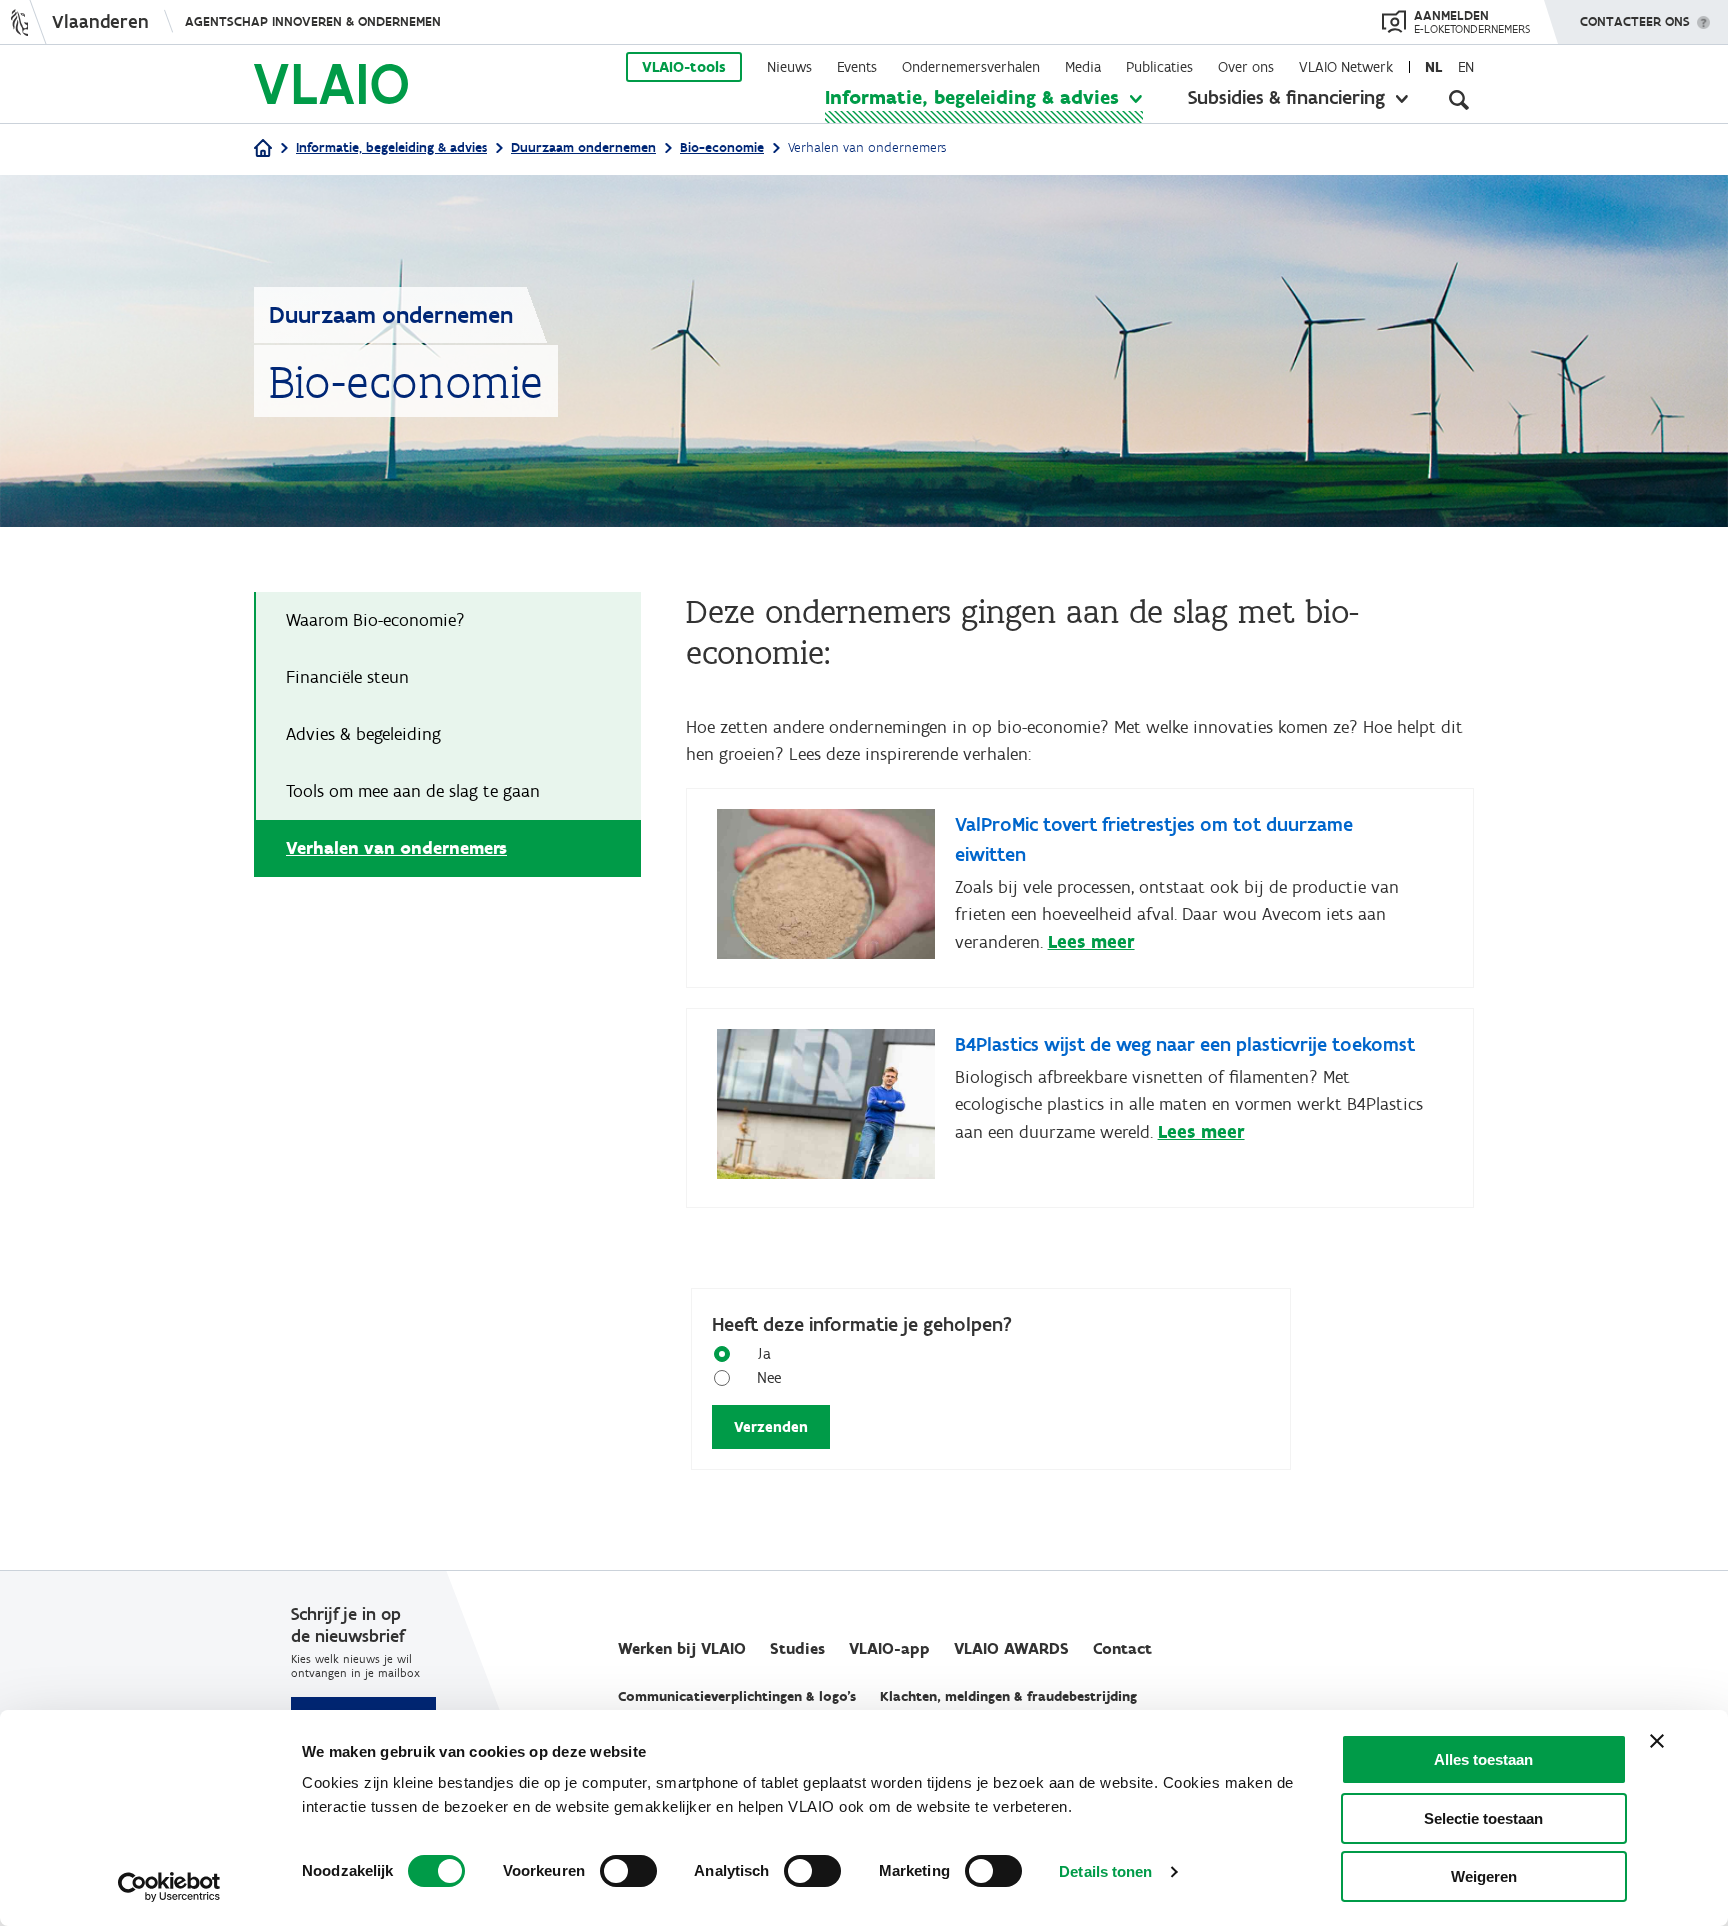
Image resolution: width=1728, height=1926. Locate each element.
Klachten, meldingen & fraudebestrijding (1008, 1696)
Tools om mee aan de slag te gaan (413, 791)
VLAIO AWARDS (1011, 1648)
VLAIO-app (889, 1648)
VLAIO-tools (684, 67)
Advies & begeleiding (365, 734)
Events (857, 67)
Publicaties (1159, 67)
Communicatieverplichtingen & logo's (737, 1696)
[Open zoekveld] (1459, 100)
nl (1433, 67)
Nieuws (789, 67)
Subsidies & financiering (1286, 97)
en (1466, 67)
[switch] (628, 1871)
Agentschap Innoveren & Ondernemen (313, 21)
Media (1083, 67)
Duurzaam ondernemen (583, 147)
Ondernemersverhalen (971, 67)
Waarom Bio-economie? (377, 620)
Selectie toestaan (1483, 1818)
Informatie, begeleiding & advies (972, 97)
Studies (797, 1648)
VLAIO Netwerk (1346, 67)
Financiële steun (349, 677)
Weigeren (1484, 1876)
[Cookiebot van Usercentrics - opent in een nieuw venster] (169, 1887)
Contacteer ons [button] (1635, 21)
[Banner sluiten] (1657, 1741)
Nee (769, 1377)
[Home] (263, 149)
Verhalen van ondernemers (396, 848)
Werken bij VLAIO (682, 1648)
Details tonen (1105, 1871)
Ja (764, 1353)
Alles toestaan (1483, 1759)
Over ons (1246, 67)
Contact (1122, 1648)
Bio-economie (722, 147)
